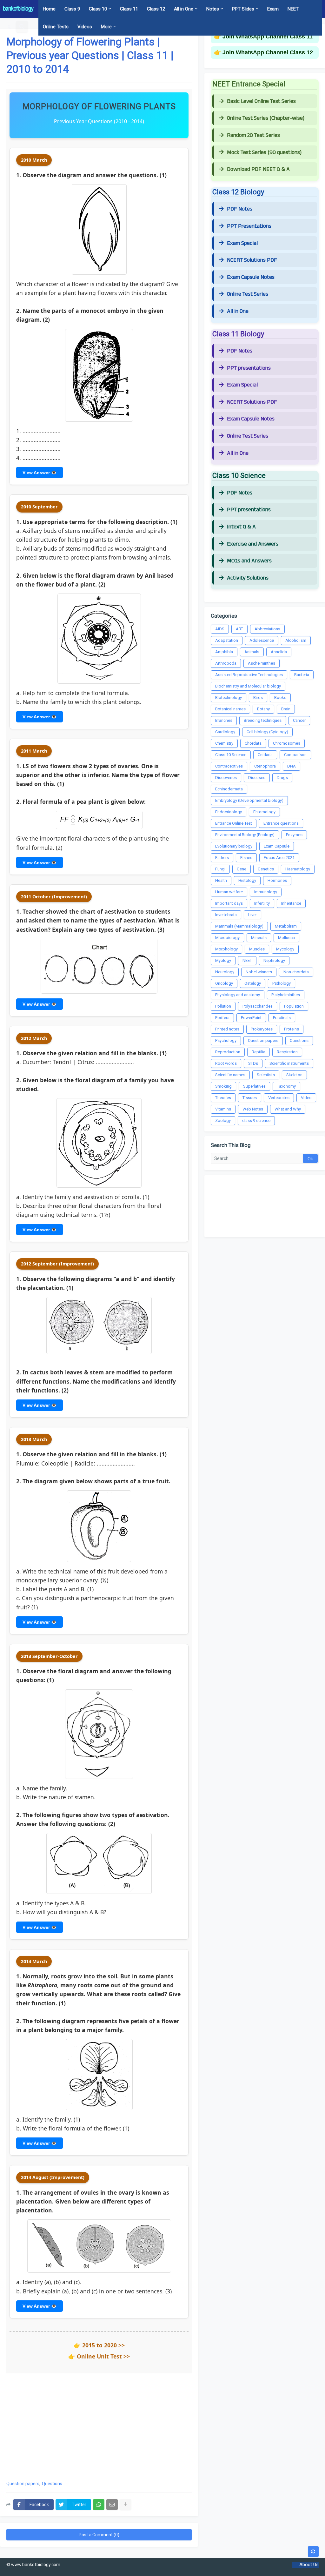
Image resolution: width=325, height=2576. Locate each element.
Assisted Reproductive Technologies (249, 675)
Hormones (277, 880)
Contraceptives (229, 766)
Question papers (23, 2484)
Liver (252, 915)
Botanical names (230, 709)
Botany (263, 709)
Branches (224, 720)
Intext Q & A (241, 527)
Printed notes (227, 1029)
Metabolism (286, 926)
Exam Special (242, 243)
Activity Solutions (248, 578)
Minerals (259, 938)
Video (306, 1098)
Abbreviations (267, 629)
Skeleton (294, 1075)
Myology (223, 960)
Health (221, 880)
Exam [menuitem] (273, 9)
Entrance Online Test (234, 823)
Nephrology (274, 960)
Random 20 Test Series (253, 135)
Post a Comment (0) (99, 2535)
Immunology (266, 892)
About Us (309, 2565)
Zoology (223, 1120)
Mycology (285, 949)
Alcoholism (296, 640)
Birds (258, 698)
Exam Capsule (277, 846)
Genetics (266, 869)
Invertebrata (226, 915)
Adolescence (262, 640)
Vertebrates (279, 1098)
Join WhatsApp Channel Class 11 (268, 37)
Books (280, 698)
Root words (226, 1063)
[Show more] (125, 2505)
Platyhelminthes (286, 995)
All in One (238, 311)
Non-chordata (296, 972)
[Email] (112, 2505)
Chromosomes (287, 743)
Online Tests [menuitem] (56, 27)
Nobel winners (259, 972)
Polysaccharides (258, 1006)
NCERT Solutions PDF (252, 260)
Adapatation (227, 640)
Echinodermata (229, 789)
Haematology (298, 869)
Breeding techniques (263, 720)
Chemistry (224, 743)
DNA (292, 766)
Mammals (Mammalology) (239, 926)
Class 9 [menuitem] (72, 9)
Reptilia (259, 1052)
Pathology (282, 983)
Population (294, 1006)
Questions (52, 2484)
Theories (223, 1098)
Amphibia (224, 652)
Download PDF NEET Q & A (258, 169)
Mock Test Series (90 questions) (264, 152)
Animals (252, 652)
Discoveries (226, 778)
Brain (286, 709)
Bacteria (302, 675)
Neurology (225, 972)
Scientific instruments (289, 1063)
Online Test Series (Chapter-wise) (266, 118)
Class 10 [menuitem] (98, 9)
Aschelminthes (262, 663)
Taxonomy (286, 1086)
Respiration (287, 1052)
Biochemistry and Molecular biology (248, 686)
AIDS (220, 629)
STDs (253, 1063)
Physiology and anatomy (238, 995)
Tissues (250, 1098)
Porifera (222, 1018)
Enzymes (294, 835)
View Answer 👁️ (40, 473)
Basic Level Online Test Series (261, 101)
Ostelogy (253, 983)
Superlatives (254, 1086)
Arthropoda (226, 663)
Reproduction (228, 1052)
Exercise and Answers (253, 544)
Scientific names (230, 1075)
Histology (247, 880)
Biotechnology (229, 698)
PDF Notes (240, 209)
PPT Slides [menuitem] (243, 9)
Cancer (299, 720)
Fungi (220, 869)
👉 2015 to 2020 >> (99, 2345)
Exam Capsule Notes (251, 277)
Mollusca (286, 938)
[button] (10, 27)
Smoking (223, 1086)
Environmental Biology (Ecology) (245, 835)
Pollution (223, 1006)
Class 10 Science (231, 755)
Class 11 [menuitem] (129, 9)
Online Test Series (248, 294)
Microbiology (227, 938)
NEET (247, 960)
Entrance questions (281, 823)
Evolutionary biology (234, 846)
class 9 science (256, 1120)
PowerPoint (251, 1018)
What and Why (288, 1109)
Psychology (226, 1040)
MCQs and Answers (249, 561)
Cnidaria (265, 755)
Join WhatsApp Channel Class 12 (268, 52)
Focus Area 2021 (279, 858)
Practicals (282, 1018)
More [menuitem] (106, 27)
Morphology (226, 949)
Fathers (222, 858)
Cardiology (225, 732)
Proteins (292, 1029)
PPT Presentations (249, 226)
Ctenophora (265, 766)
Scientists (266, 1075)
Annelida (279, 652)
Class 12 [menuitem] (156, 9)
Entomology (264, 812)
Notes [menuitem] (213, 9)
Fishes (246, 858)
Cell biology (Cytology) (267, 732)
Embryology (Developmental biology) (249, 800)
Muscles (257, 949)
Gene (242, 869)
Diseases (257, 778)
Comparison (295, 755)
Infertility (262, 903)
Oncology (224, 983)
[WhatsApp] (99, 2505)
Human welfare (229, 892)
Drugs (282, 778)
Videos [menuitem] (85, 27)
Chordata (253, 743)
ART (239, 629)
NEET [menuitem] (293, 9)
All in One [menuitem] (184, 9)
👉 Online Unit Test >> (99, 2356)
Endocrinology (229, 812)
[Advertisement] (99, 2424)
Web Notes (253, 1109)
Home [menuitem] (49, 9)
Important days (229, 903)
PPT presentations (249, 368)
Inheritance (291, 903)
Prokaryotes (262, 1029)
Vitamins (223, 1109)
